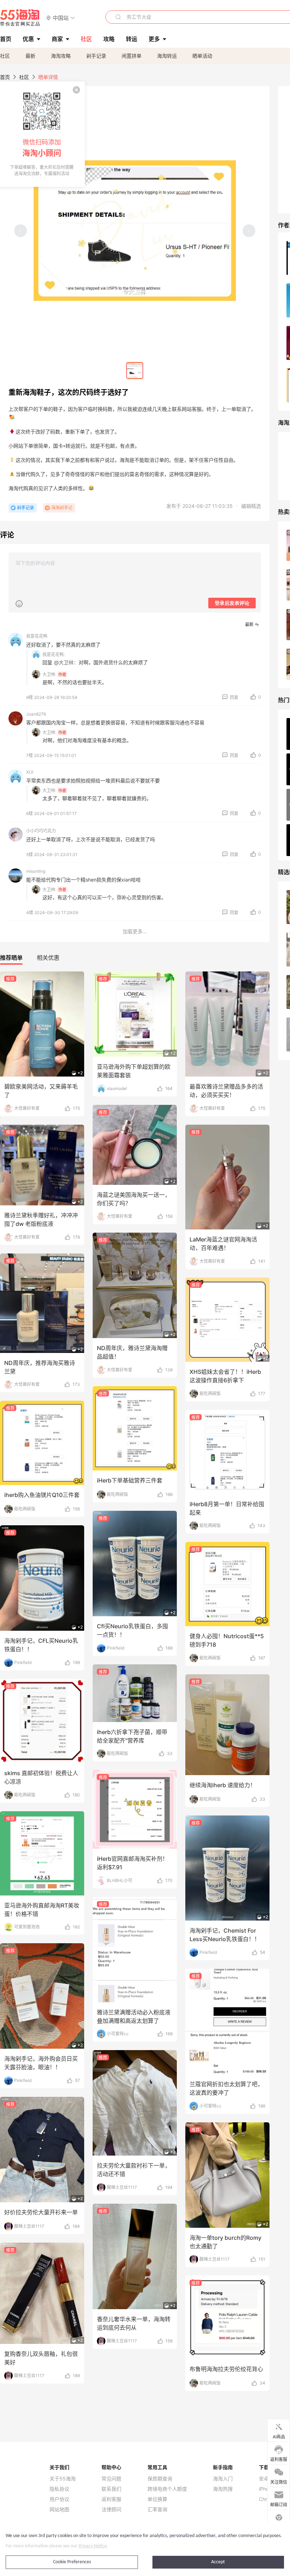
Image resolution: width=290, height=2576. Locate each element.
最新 (30, 56)
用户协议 (59, 2499)
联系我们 (111, 2489)
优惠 (28, 39)
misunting (36, 871)
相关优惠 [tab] (48, 958)
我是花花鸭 (37, 636)
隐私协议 (59, 2489)
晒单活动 (202, 56)
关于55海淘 (63, 2479)
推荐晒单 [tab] (11, 958)
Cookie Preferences (72, 2562)
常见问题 (111, 2479)
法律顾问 (111, 2509)
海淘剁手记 (62, 508)
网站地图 (59, 2509)
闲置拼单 (132, 56)
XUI (30, 772)
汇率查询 (157, 2509)
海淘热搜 (223, 2489)
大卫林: (49, 674)
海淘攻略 (61, 56)
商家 (57, 39)
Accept (218, 2562)
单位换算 (157, 2499)
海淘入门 (223, 2479)
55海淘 (20, 18)
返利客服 (111, 2499)
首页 (5, 77)
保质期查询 (160, 2479)
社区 (5, 56)
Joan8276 (36, 714)
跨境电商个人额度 (167, 2489)
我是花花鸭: (54, 655)
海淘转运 (167, 56)
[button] (61, 18)
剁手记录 (96, 56)
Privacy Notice (93, 2546)
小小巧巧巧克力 (41, 831)
